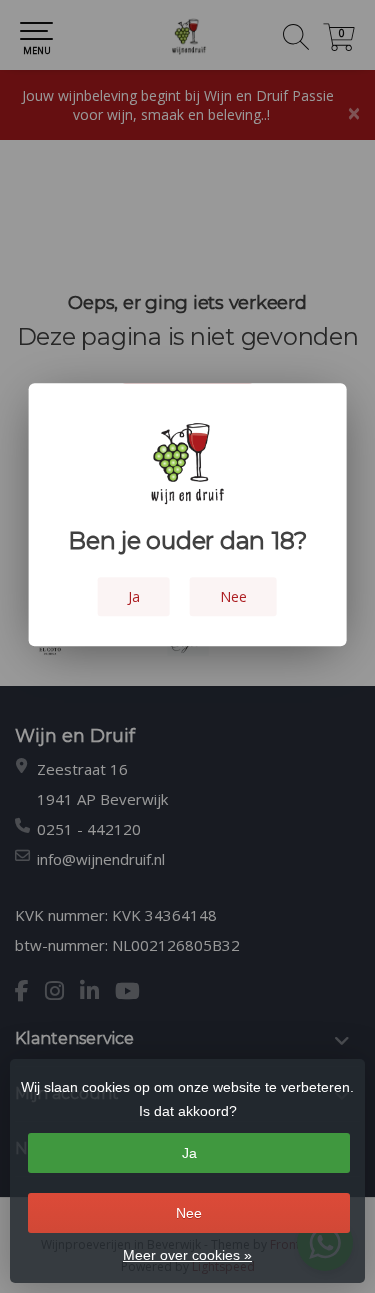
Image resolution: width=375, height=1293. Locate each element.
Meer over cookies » (187, 1255)
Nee (189, 1213)
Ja (189, 1153)
